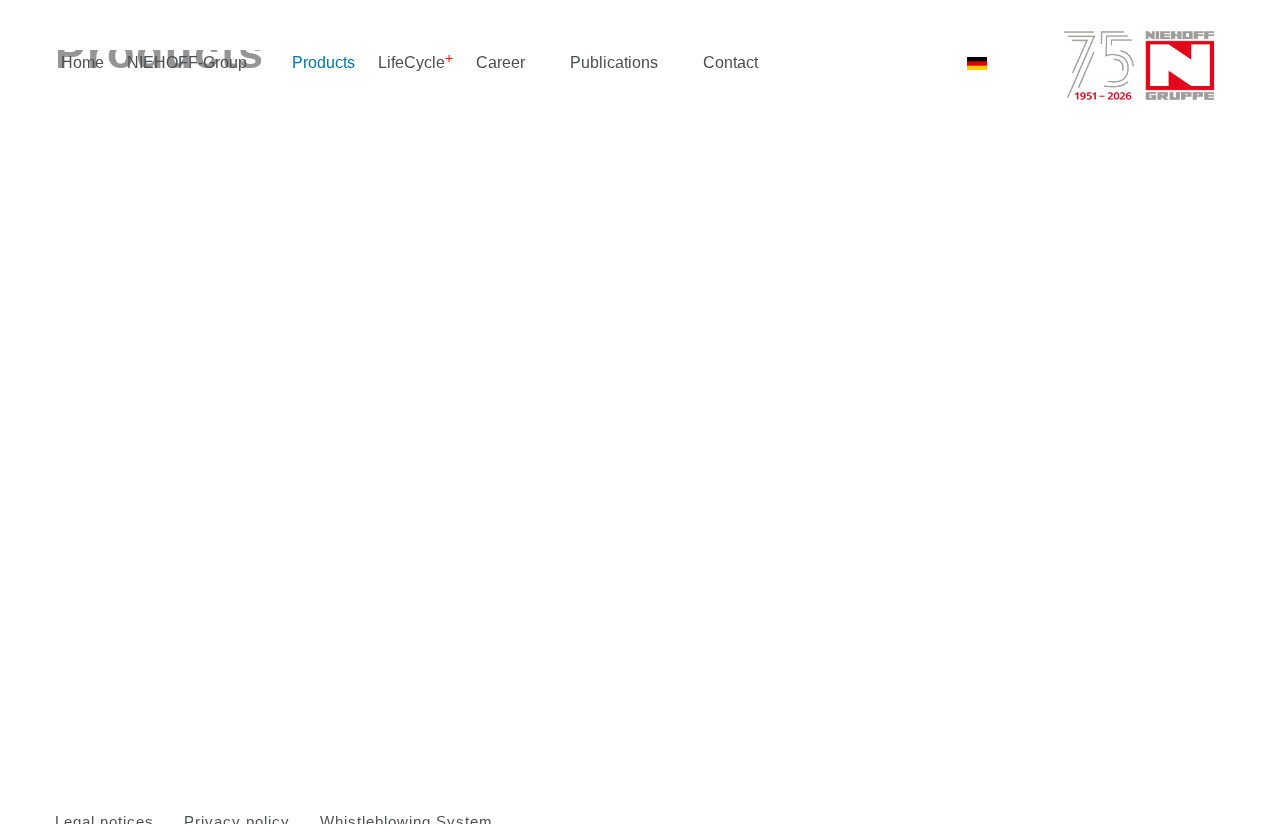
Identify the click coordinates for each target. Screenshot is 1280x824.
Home (82, 62)
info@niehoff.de (664, 373)
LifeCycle (411, 62)
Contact (730, 62)
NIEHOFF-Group (187, 62)
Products (323, 62)
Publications (614, 62)
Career (500, 62)
